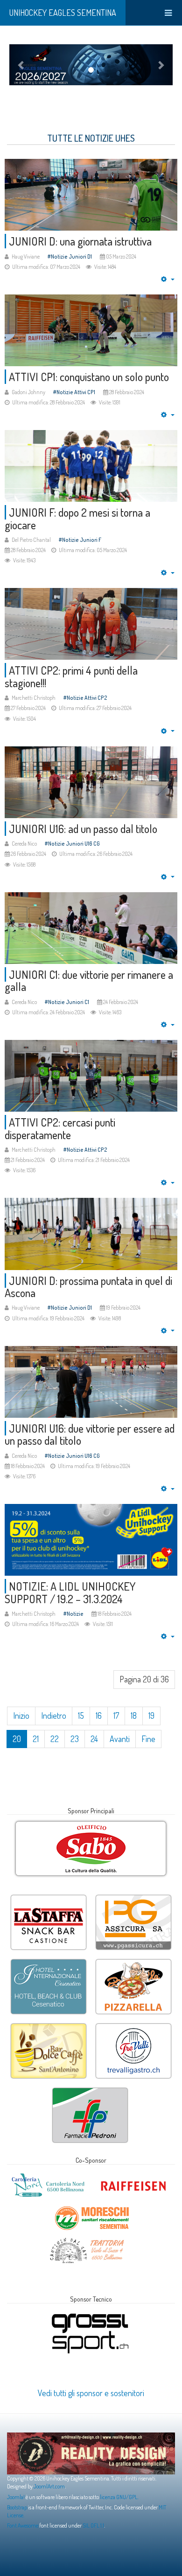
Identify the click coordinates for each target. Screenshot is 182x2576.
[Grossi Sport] (90, 2314)
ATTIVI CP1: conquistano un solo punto (89, 377)
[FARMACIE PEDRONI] (90, 2089)
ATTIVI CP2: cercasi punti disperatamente (60, 1128)
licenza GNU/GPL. (119, 2497)
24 (94, 1739)
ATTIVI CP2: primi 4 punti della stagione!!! (71, 676)
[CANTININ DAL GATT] (87, 2240)
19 (151, 1715)
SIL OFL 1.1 (93, 2525)
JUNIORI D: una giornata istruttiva (80, 241)
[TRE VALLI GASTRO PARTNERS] (133, 2024)
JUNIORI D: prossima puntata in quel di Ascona (88, 1287)
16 (99, 1715)
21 (36, 1739)
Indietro (54, 1715)
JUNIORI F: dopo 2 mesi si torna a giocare (77, 518)
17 (116, 1715)
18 (134, 1715)
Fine (148, 1739)
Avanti (120, 1739)
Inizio (21, 1715)
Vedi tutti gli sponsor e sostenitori (91, 2393)
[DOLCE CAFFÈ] (49, 2024)
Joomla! (16, 2497)
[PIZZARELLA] (133, 1960)
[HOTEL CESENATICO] (49, 1960)
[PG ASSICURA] (133, 1896)
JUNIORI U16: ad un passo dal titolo (83, 829)
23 (75, 1739)
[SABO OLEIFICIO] (91, 1849)
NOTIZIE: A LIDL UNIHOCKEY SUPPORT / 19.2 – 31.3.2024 (70, 1592)
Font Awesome (23, 2525)
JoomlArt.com (49, 2486)
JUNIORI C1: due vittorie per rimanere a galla (89, 981)
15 (81, 1715)
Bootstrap (17, 2507)
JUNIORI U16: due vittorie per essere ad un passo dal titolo (90, 1434)
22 (55, 1739)
